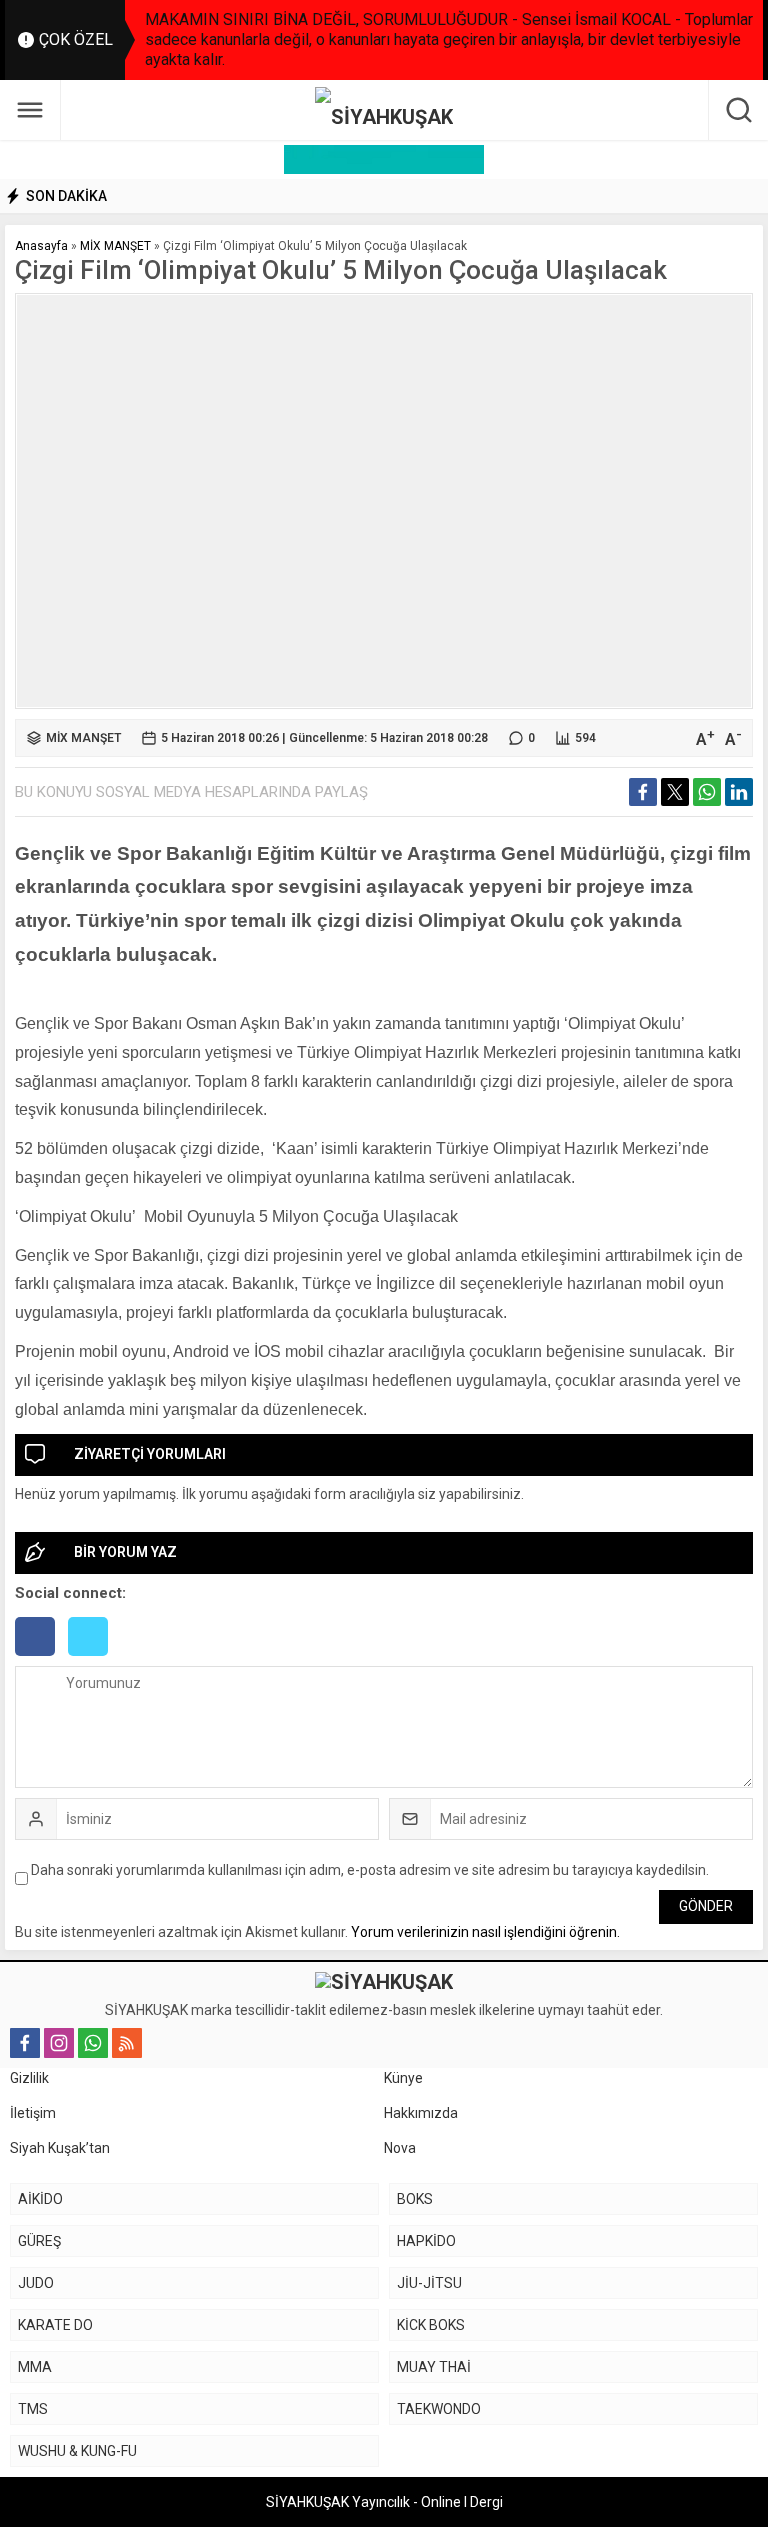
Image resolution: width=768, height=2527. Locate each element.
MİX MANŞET (115, 246)
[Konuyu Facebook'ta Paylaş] (643, 792)
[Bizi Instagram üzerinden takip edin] (59, 2043)
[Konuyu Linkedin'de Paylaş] (739, 792)
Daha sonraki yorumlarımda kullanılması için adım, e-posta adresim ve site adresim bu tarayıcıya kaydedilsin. (370, 1870)
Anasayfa (41, 246)
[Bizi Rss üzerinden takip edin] (127, 2043)
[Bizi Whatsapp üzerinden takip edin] (93, 2043)
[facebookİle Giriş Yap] (41, 1658)
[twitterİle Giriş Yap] (93, 1658)
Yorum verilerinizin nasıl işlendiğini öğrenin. (485, 1932)
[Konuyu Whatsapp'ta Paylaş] (707, 792)
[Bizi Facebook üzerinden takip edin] (25, 2043)
